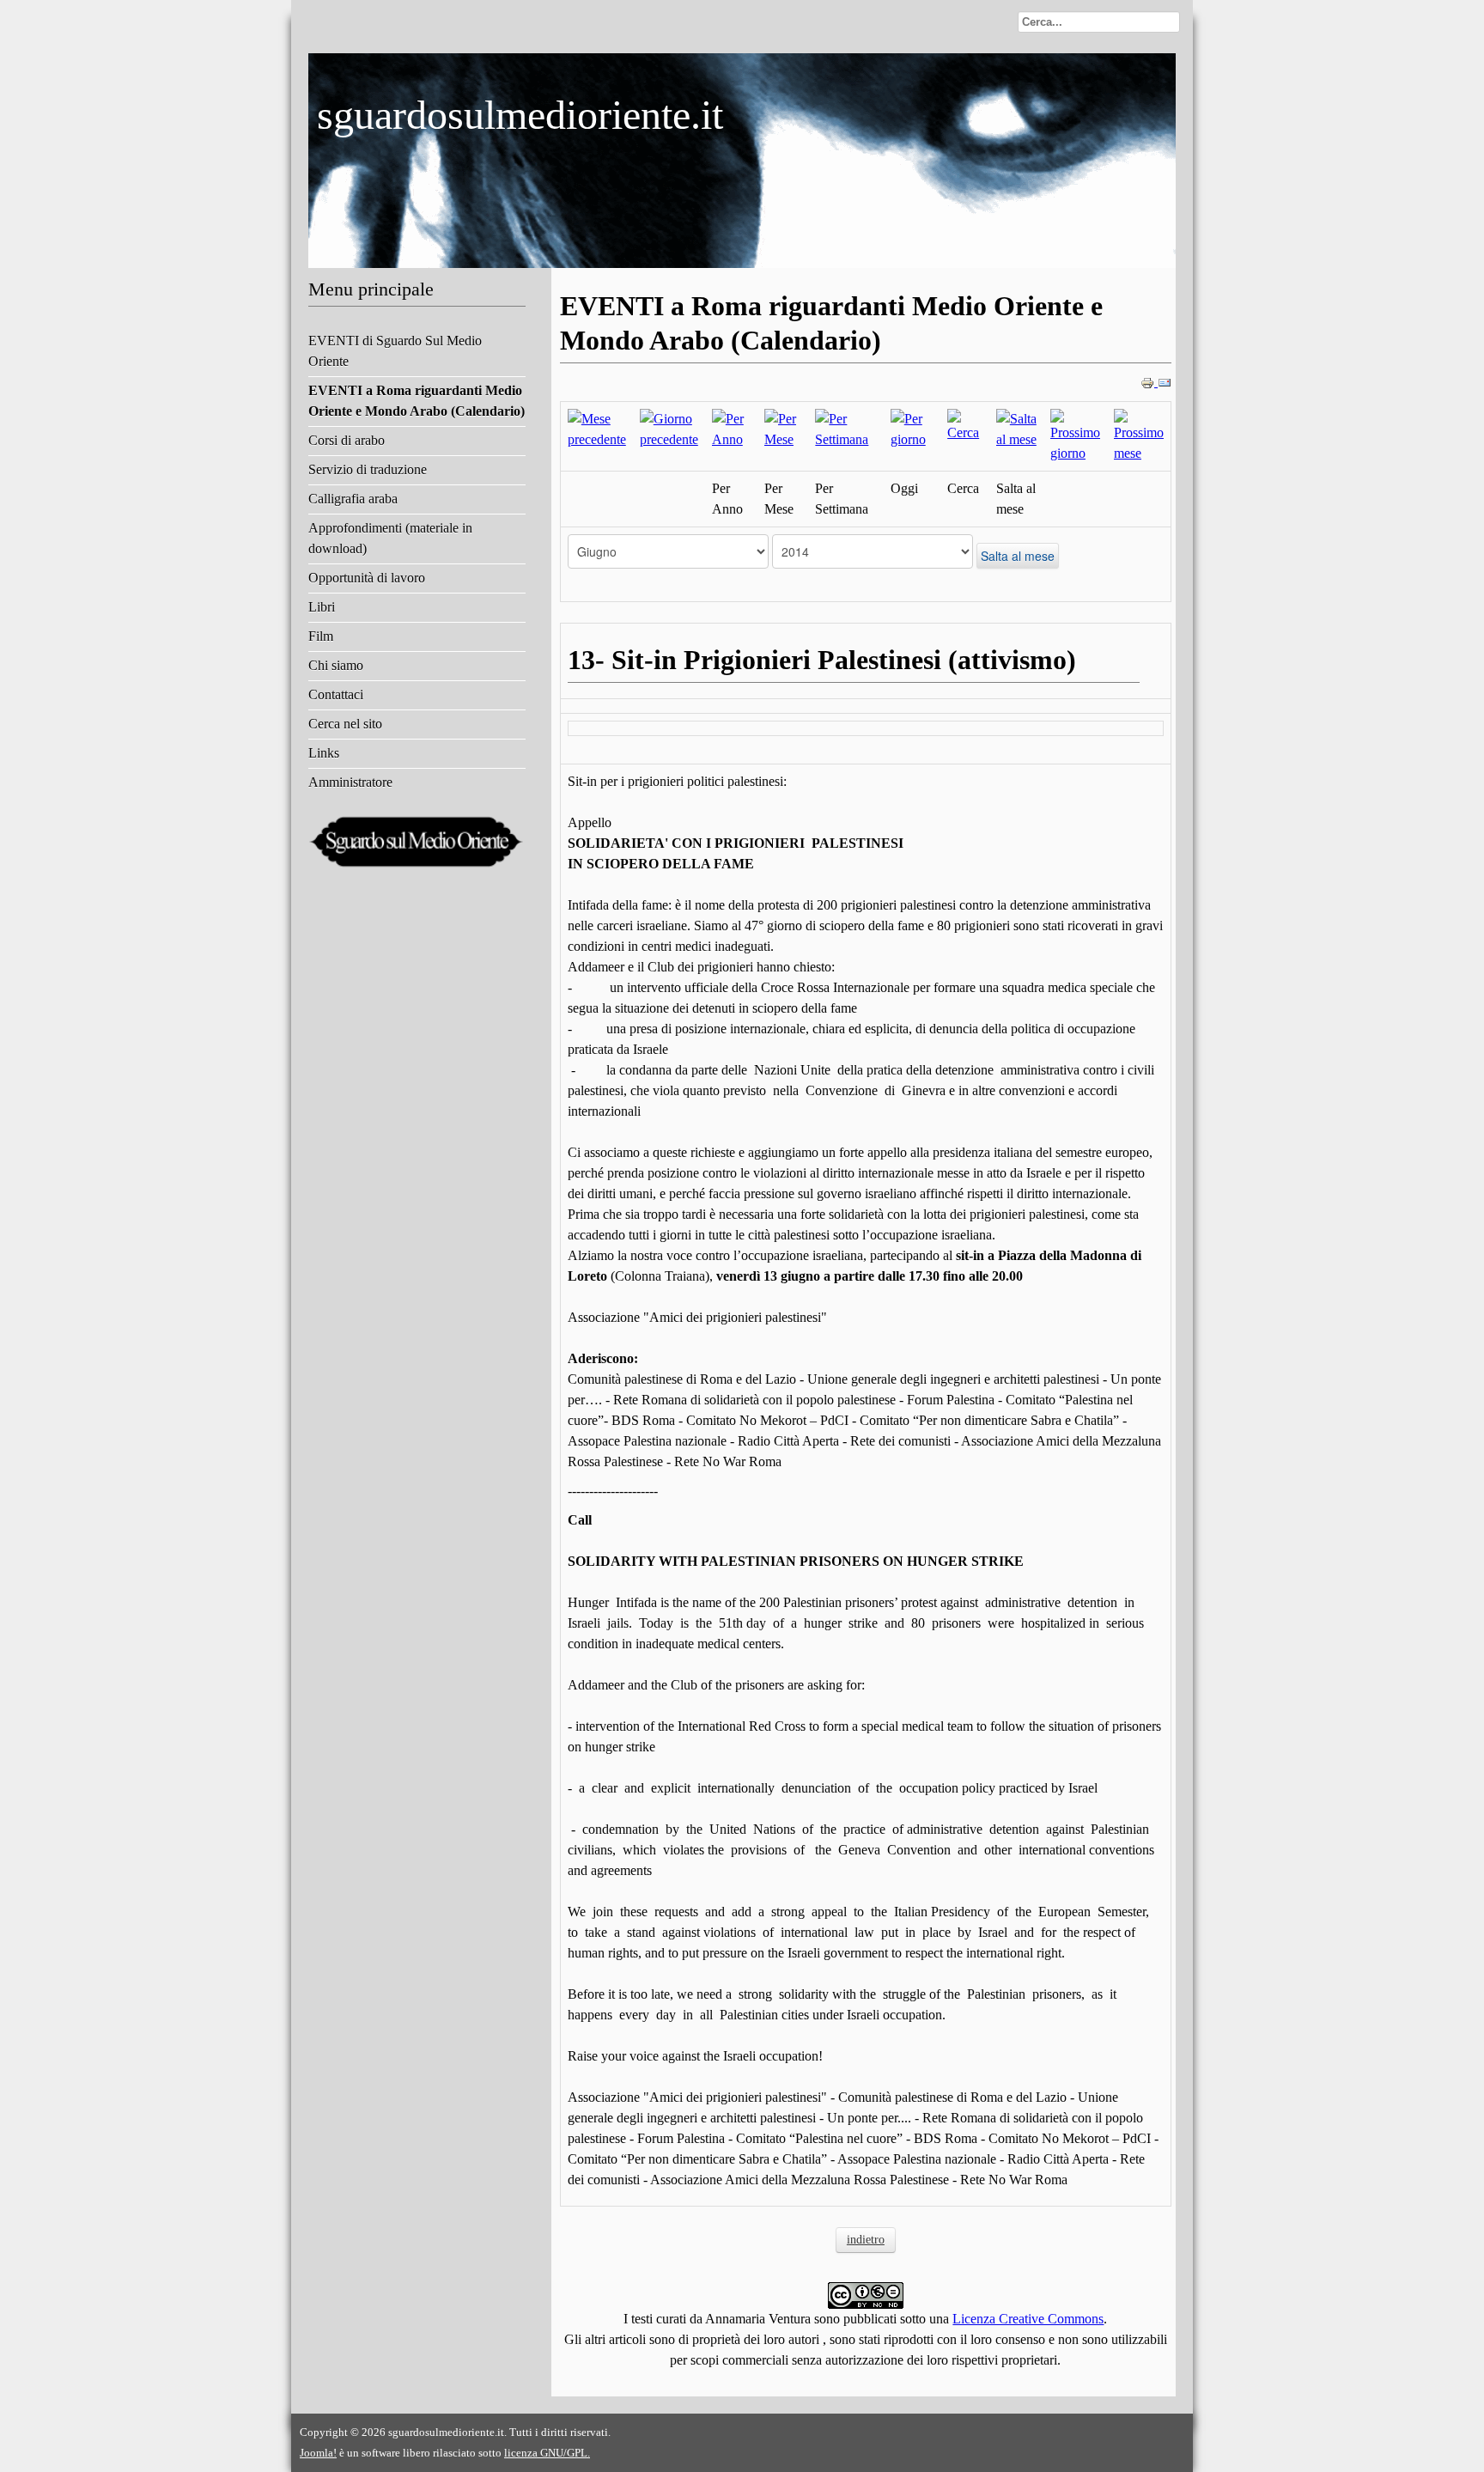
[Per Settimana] (845, 428)
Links (324, 753)
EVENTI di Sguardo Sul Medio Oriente (395, 351)
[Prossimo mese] (1139, 435)
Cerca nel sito (345, 724)
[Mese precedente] (597, 428)
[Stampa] (1149, 382)
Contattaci (336, 694)
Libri (322, 607)
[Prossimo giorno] (1075, 435)
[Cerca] (965, 425)
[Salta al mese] (1016, 428)
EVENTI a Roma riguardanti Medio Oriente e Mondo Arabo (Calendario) (417, 401)
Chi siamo (336, 665)
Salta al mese (1018, 556)
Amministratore (350, 782)
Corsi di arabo (347, 440)
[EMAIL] (1165, 382)
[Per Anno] (731, 428)
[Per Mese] (783, 428)
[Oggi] (912, 428)
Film (321, 636)
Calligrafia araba (353, 499)
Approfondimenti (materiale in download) (390, 538)
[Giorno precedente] (669, 428)
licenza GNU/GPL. (547, 2453)
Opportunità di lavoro (367, 578)
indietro (866, 2240)
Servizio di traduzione (368, 469)
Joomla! (318, 2453)
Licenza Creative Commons (1028, 2319)
